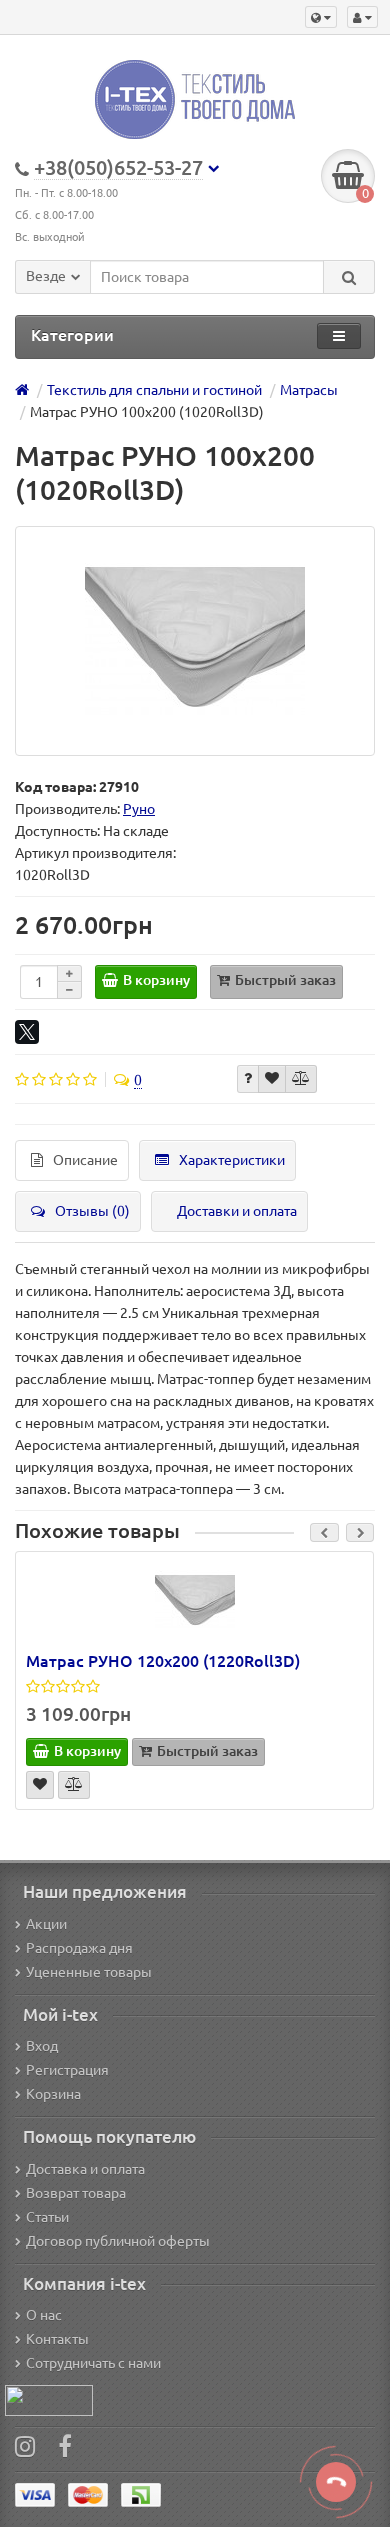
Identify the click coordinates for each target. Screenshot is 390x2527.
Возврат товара (76, 2193)
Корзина (53, 2094)
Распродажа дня (79, 1948)
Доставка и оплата (85, 2169)
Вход (42, 2046)
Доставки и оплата (237, 1211)
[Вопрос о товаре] (248, 1079)
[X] (27, 1032)
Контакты (57, 2339)
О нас (44, 2315)
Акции (46, 1924)
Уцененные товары (89, 1972)
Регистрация (67, 2070)
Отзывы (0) (92, 1211)
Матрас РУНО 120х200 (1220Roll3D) (163, 1661)
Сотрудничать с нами (93, 2363)
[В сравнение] (301, 1079)
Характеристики (232, 1160)
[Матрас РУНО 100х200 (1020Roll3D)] (195, 641)
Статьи (47, 2217)
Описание (85, 1160)
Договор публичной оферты (118, 2241)
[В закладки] (272, 1079)
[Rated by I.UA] (49, 2399)
